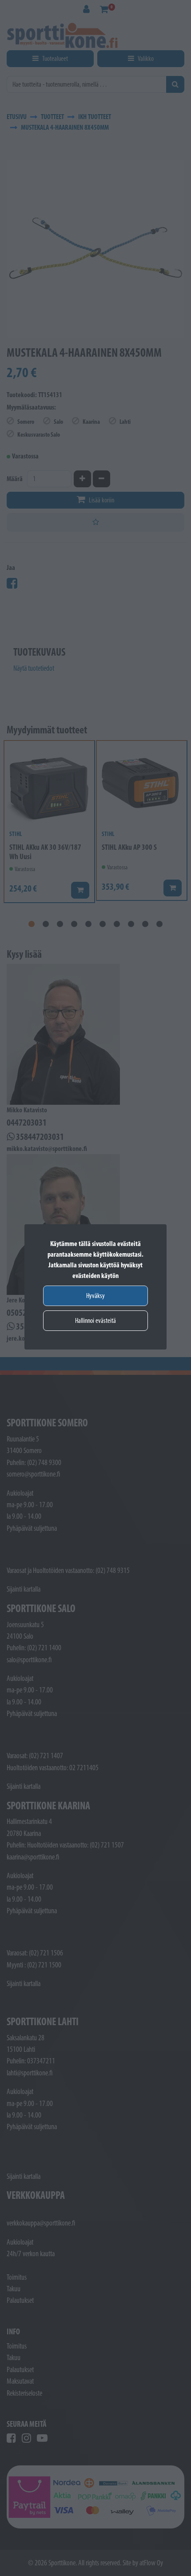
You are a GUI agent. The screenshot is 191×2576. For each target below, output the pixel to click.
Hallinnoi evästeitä (95, 1320)
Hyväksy (95, 1296)
